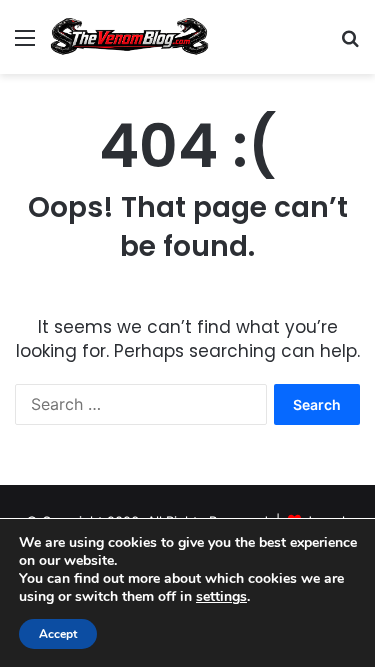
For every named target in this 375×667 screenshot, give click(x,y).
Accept (58, 634)
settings (221, 597)
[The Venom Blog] (130, 37)
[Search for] (350, 44)
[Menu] (25, 44)
